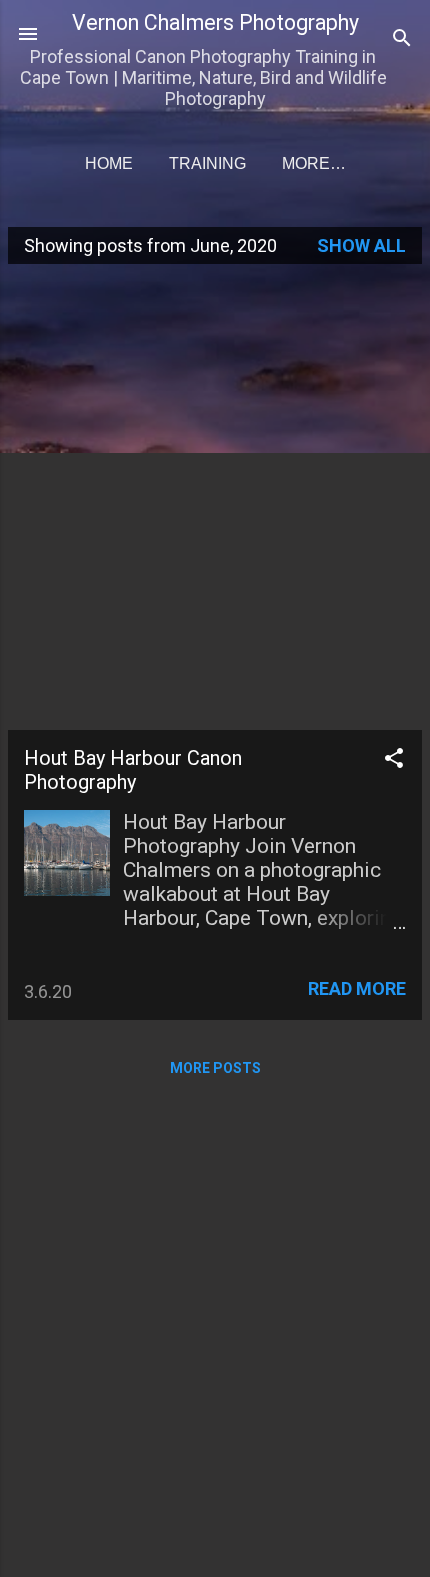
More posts (215, 1068)
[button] (394, 761)
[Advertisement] (215, 495)
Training (207, 163)
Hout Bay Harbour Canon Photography (133, 770)
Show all (361, 245)
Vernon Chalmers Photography (215, 22)
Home (109, 163)
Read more (357, 988)
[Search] (402, 40)
